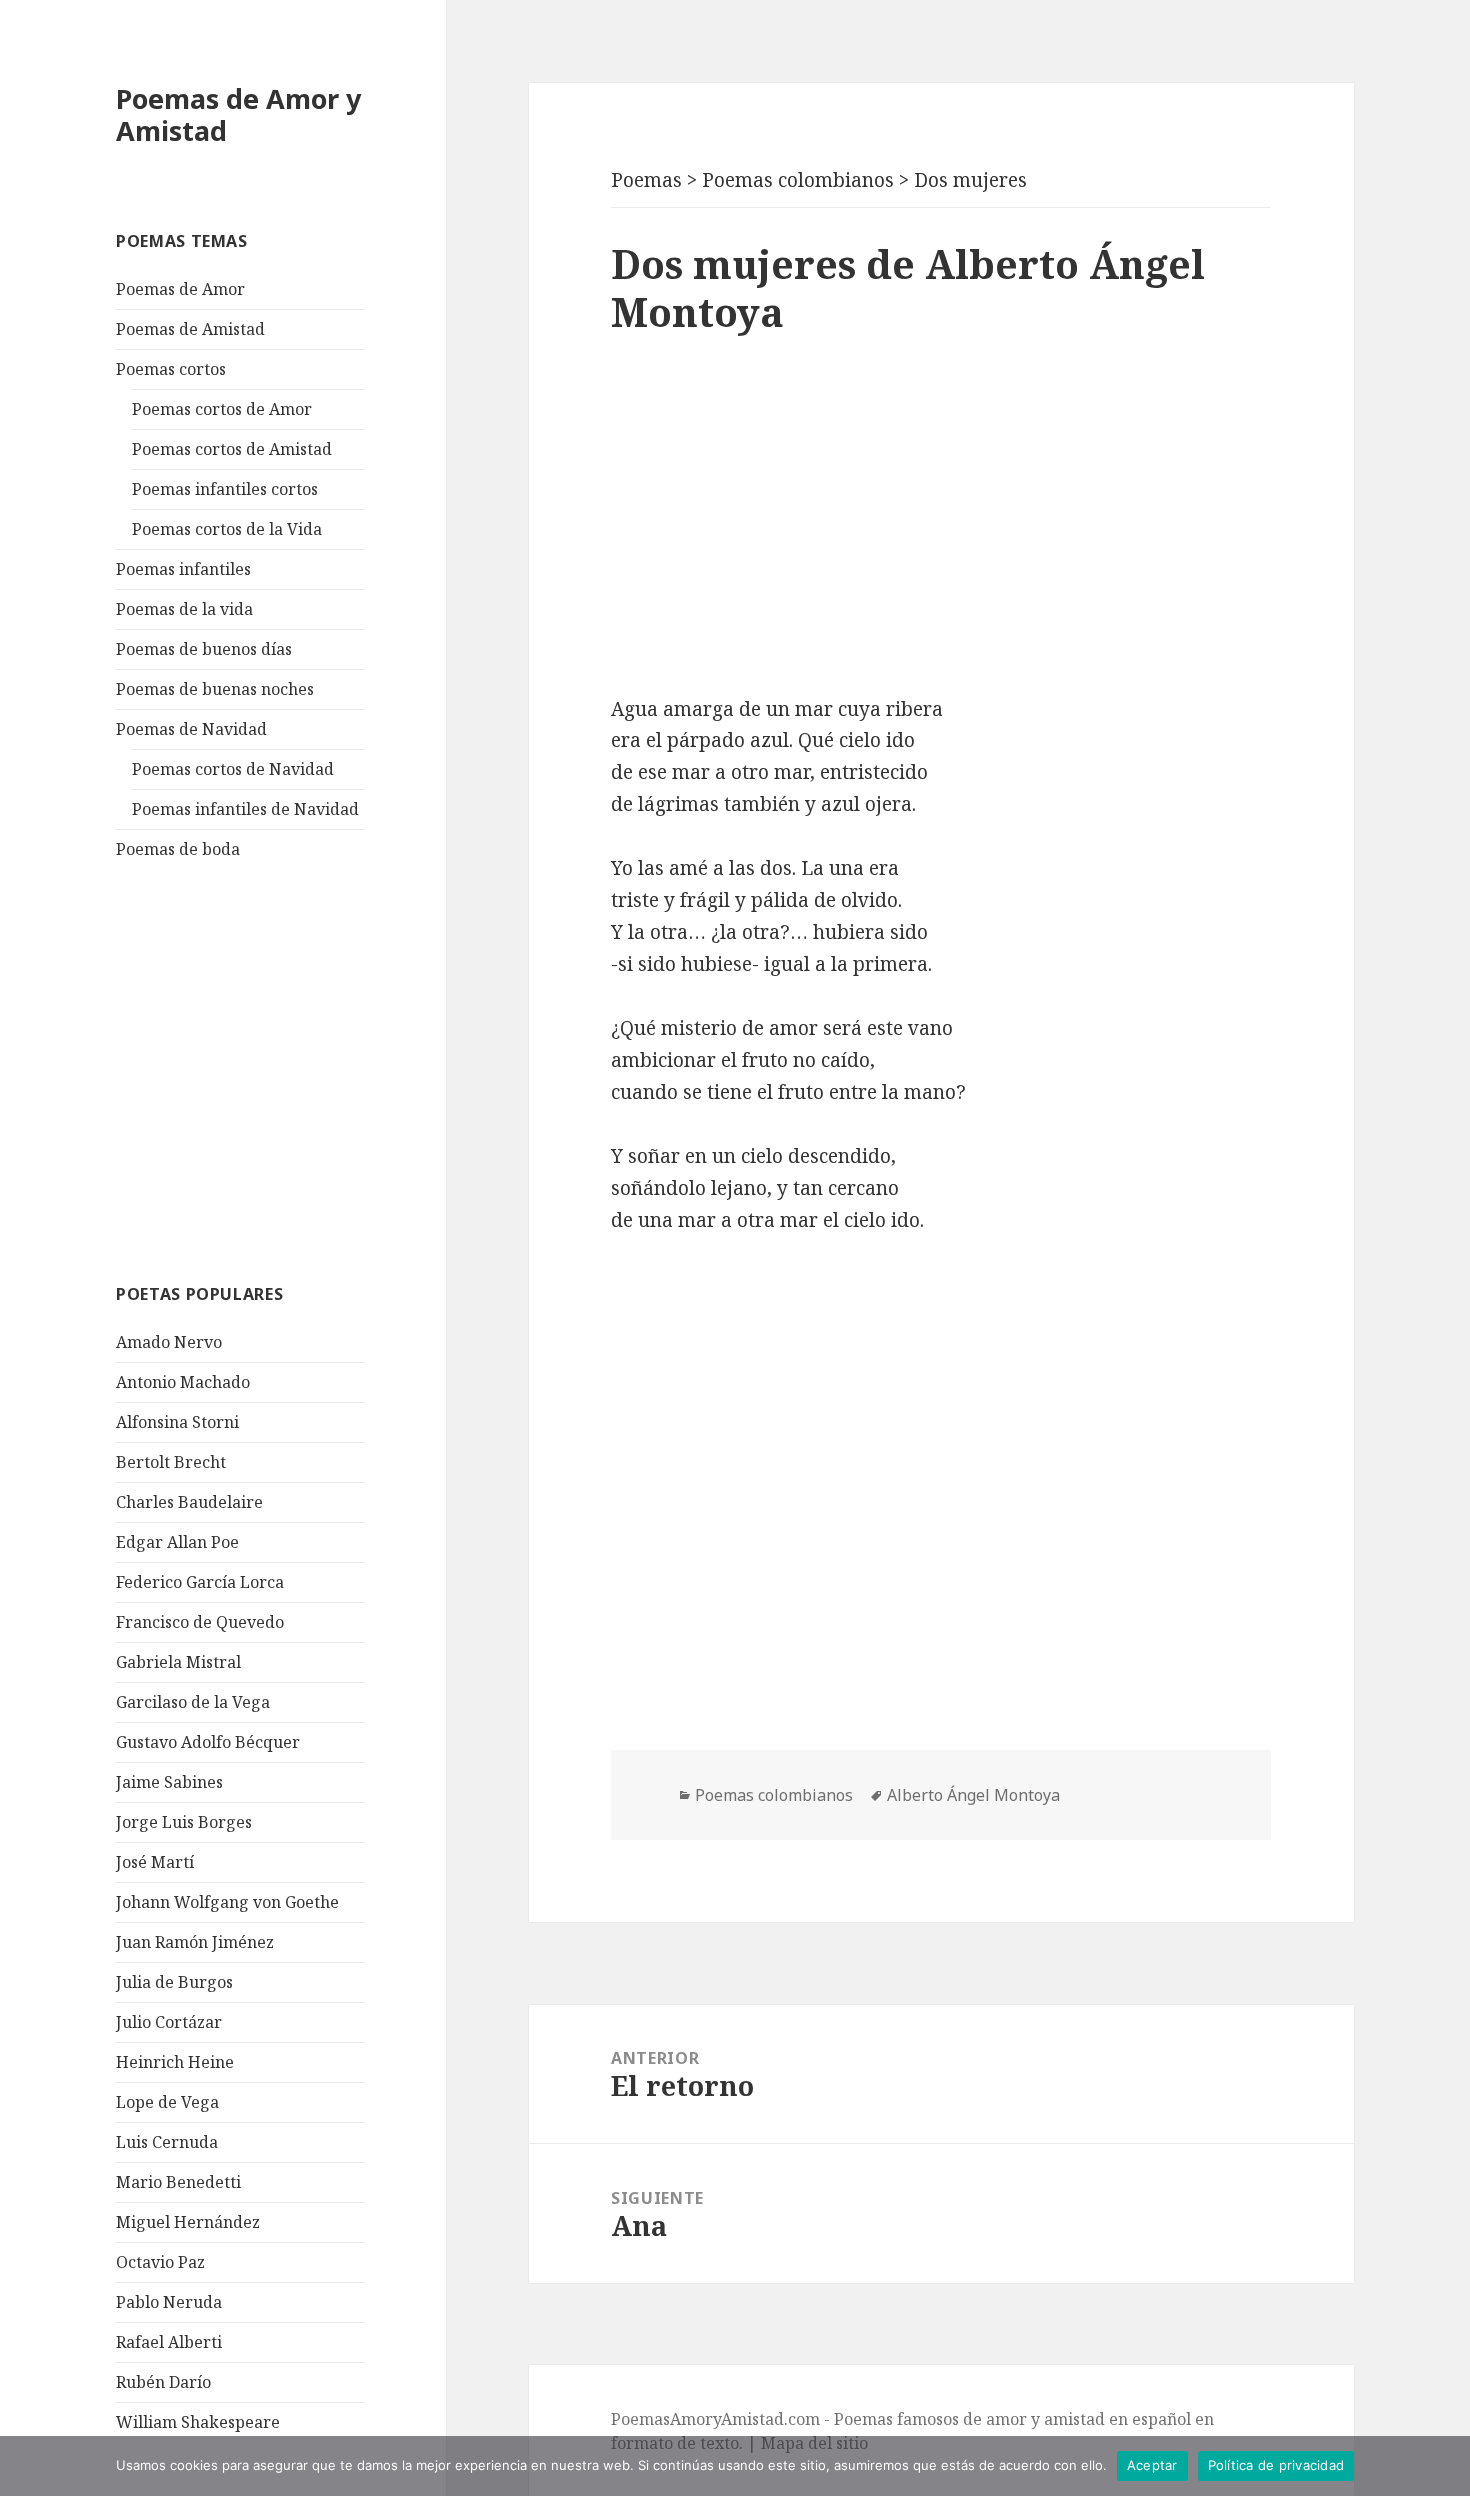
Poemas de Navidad (191, 729)
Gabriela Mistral (178, 1662)
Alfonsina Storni (177, 1422)
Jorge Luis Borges (184, 1822)
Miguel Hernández (188, 2222)
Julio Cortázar (169, 2022)
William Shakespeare (198, 2422)
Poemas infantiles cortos (225, 489)
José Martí (155, 1862)
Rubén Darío (163, 2382)
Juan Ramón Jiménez (195, 1942)
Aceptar (1152, 2465)
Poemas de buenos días (204, 649)
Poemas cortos (171, 369)
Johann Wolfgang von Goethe (227, 1902)
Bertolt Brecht (171, 1462)
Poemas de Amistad (190, 329)
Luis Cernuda (167, 2142)
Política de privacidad (1276, 2465)
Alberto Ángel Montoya (973, 1795)
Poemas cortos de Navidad (233, 769)
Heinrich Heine (175, 2062)
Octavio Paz (160, 2262)
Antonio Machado (183, 1382)
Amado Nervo (169, 1342)
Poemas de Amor (180, 289)
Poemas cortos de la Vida (227, 529)
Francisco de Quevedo (200, 1622)
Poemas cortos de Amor (222, 409)
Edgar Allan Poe (177, 1542)
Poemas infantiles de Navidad (245, 809)
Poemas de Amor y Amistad (238, 114)
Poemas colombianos (774, 1795)
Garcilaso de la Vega (193, 1702)
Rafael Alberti (169, 2342)
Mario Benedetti (178, 2182)
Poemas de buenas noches (215, 689)
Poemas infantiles (183, 569)
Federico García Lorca (200, 1582)
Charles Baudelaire (189, 1502)
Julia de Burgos (174, 1982)
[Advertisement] (266, 1069)
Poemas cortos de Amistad (232, 449)
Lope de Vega (167, 2102)
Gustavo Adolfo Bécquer (208, 1742)
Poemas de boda (178, 849)
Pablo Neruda (169, 2302)
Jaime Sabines (169, 1782)
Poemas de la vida (184, 609)
